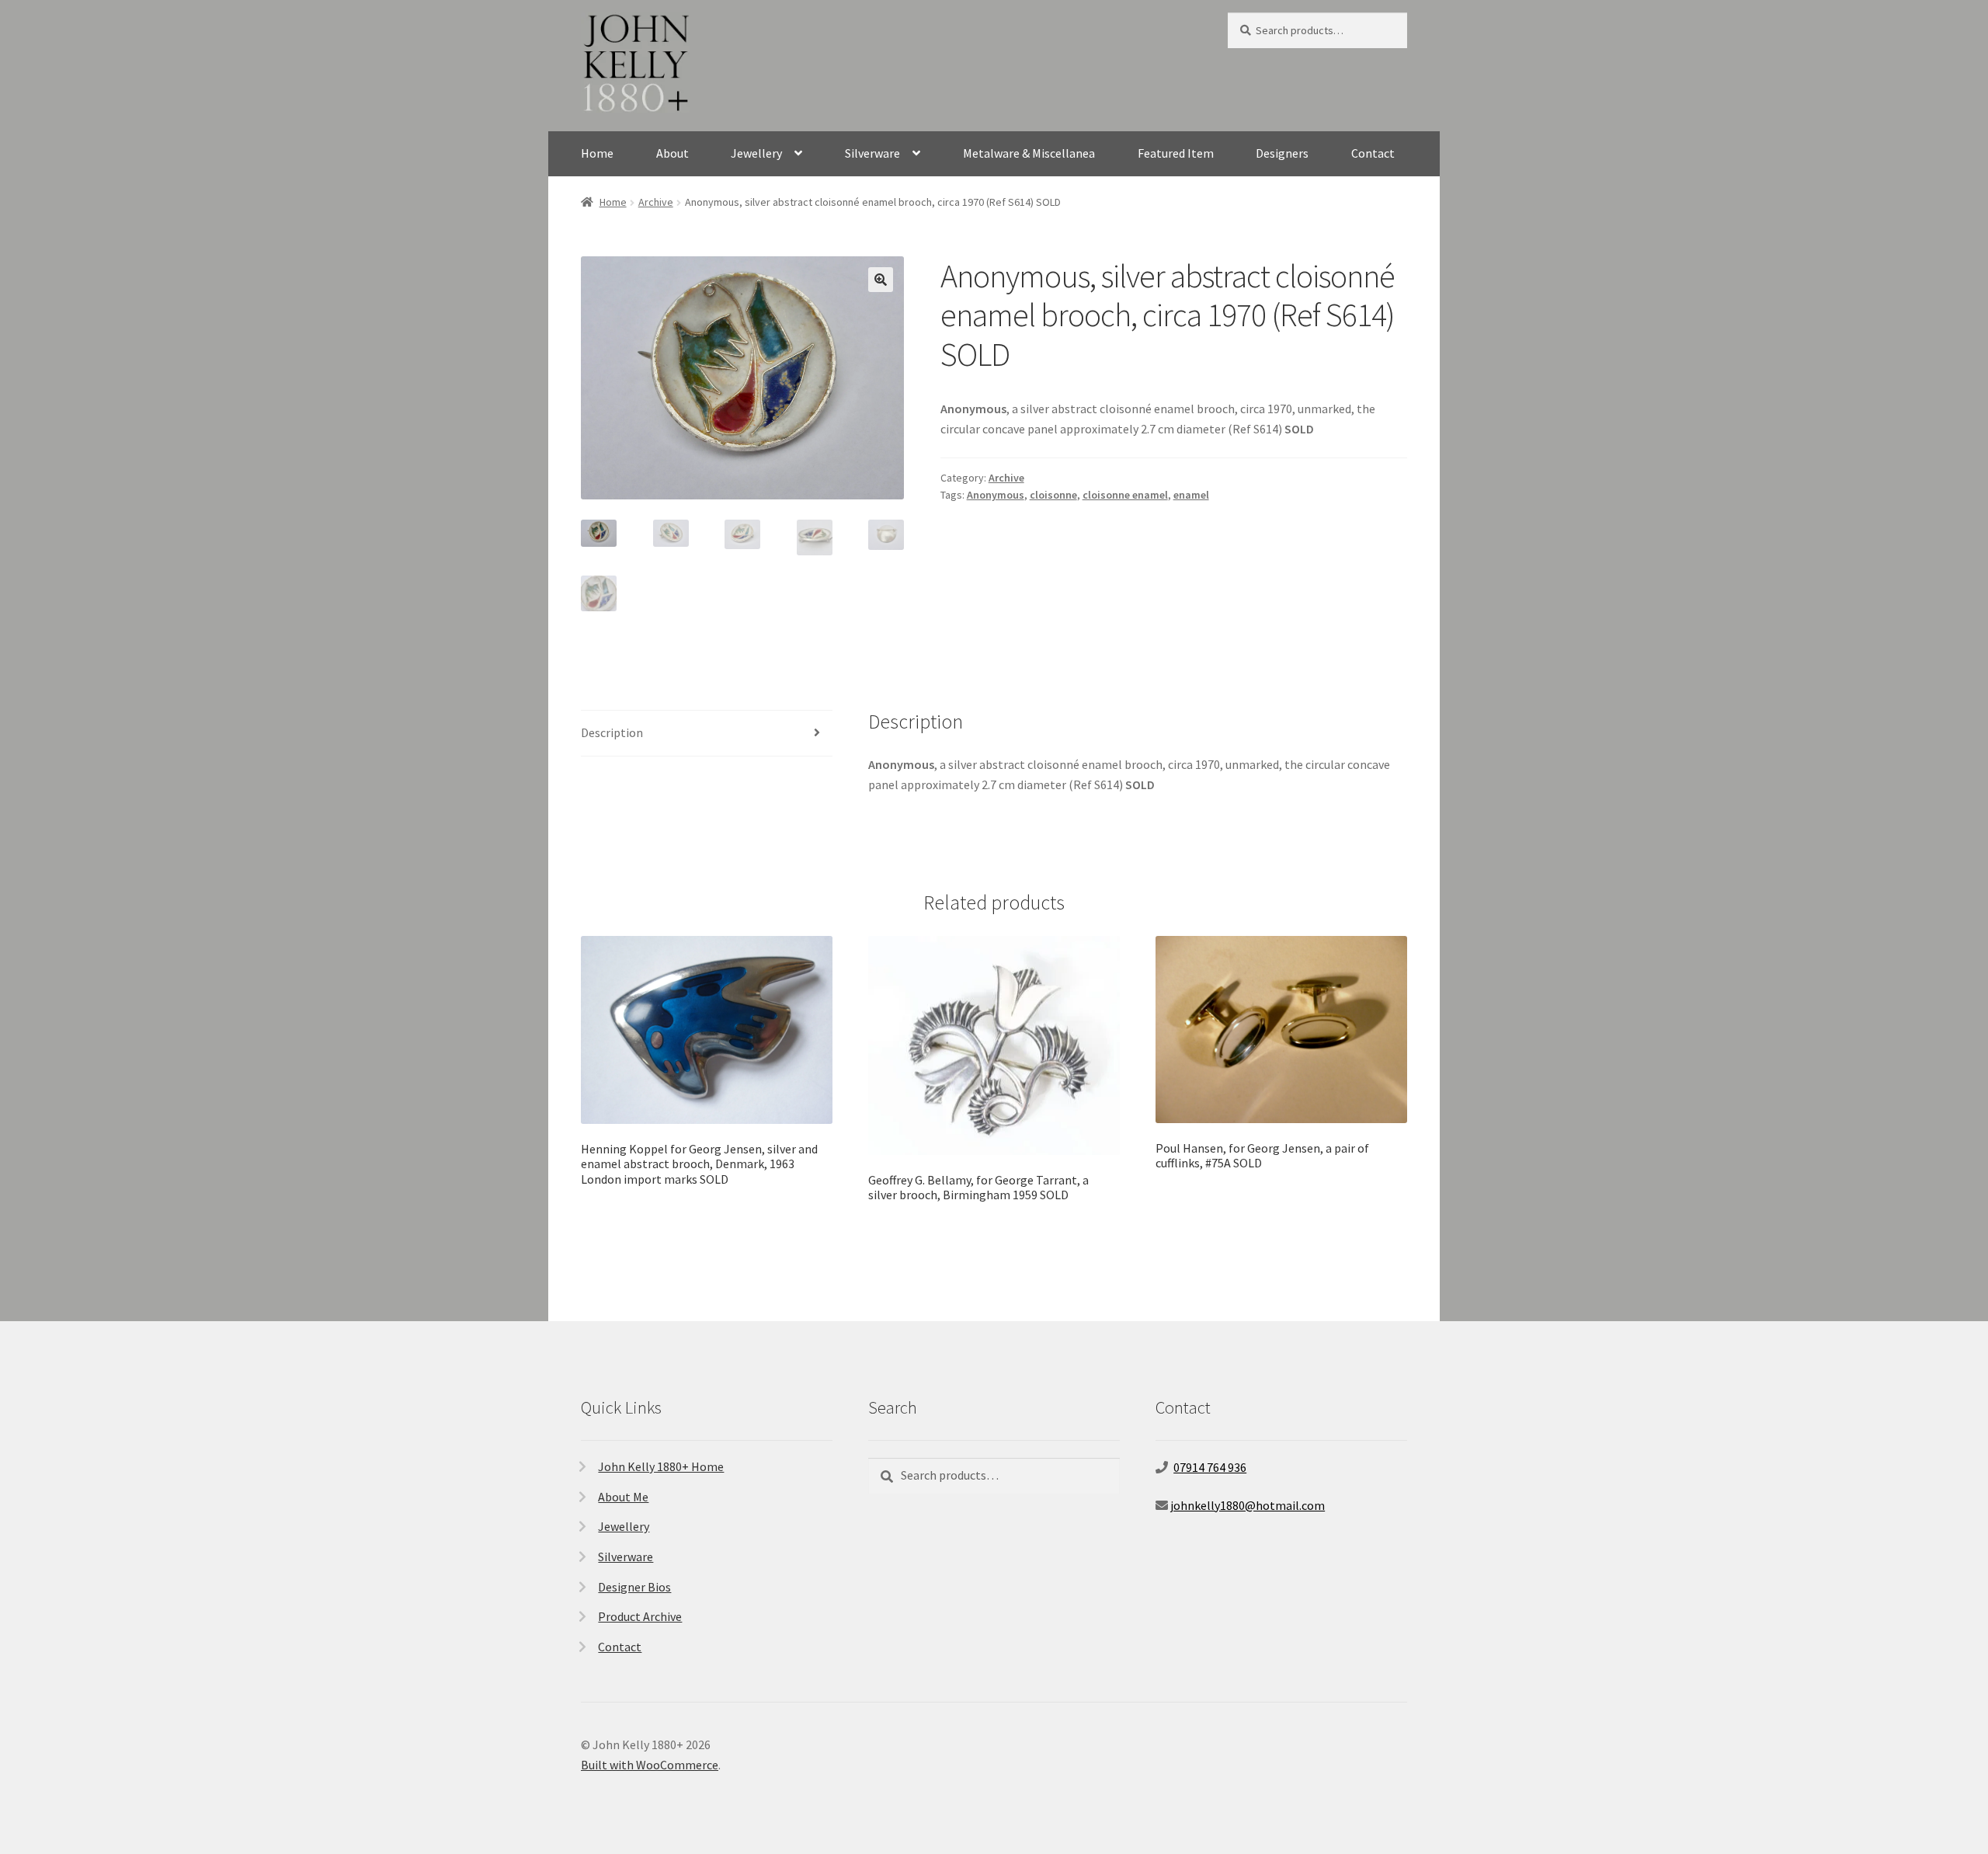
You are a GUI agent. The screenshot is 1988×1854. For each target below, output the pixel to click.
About (673, 153)
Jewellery (756, 153)
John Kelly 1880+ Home (661, 1466)
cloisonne (1053, 495)
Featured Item (1176, 153)
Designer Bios (634, 1587)
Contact (1373, 153)
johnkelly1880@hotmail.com (1248, 1505)
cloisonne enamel (1125, 495)
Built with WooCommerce (650, 1765)
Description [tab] (612, 732)
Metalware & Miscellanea (1029, 153)
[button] (881, 280)
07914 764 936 (1210, 1467)
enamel (1191, 495)
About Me (623, 1497)
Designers (1282, 153)
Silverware (872, 153)
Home (597, 153)
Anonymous (996, 495)
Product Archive (640, 1616)
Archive (656, 202)
